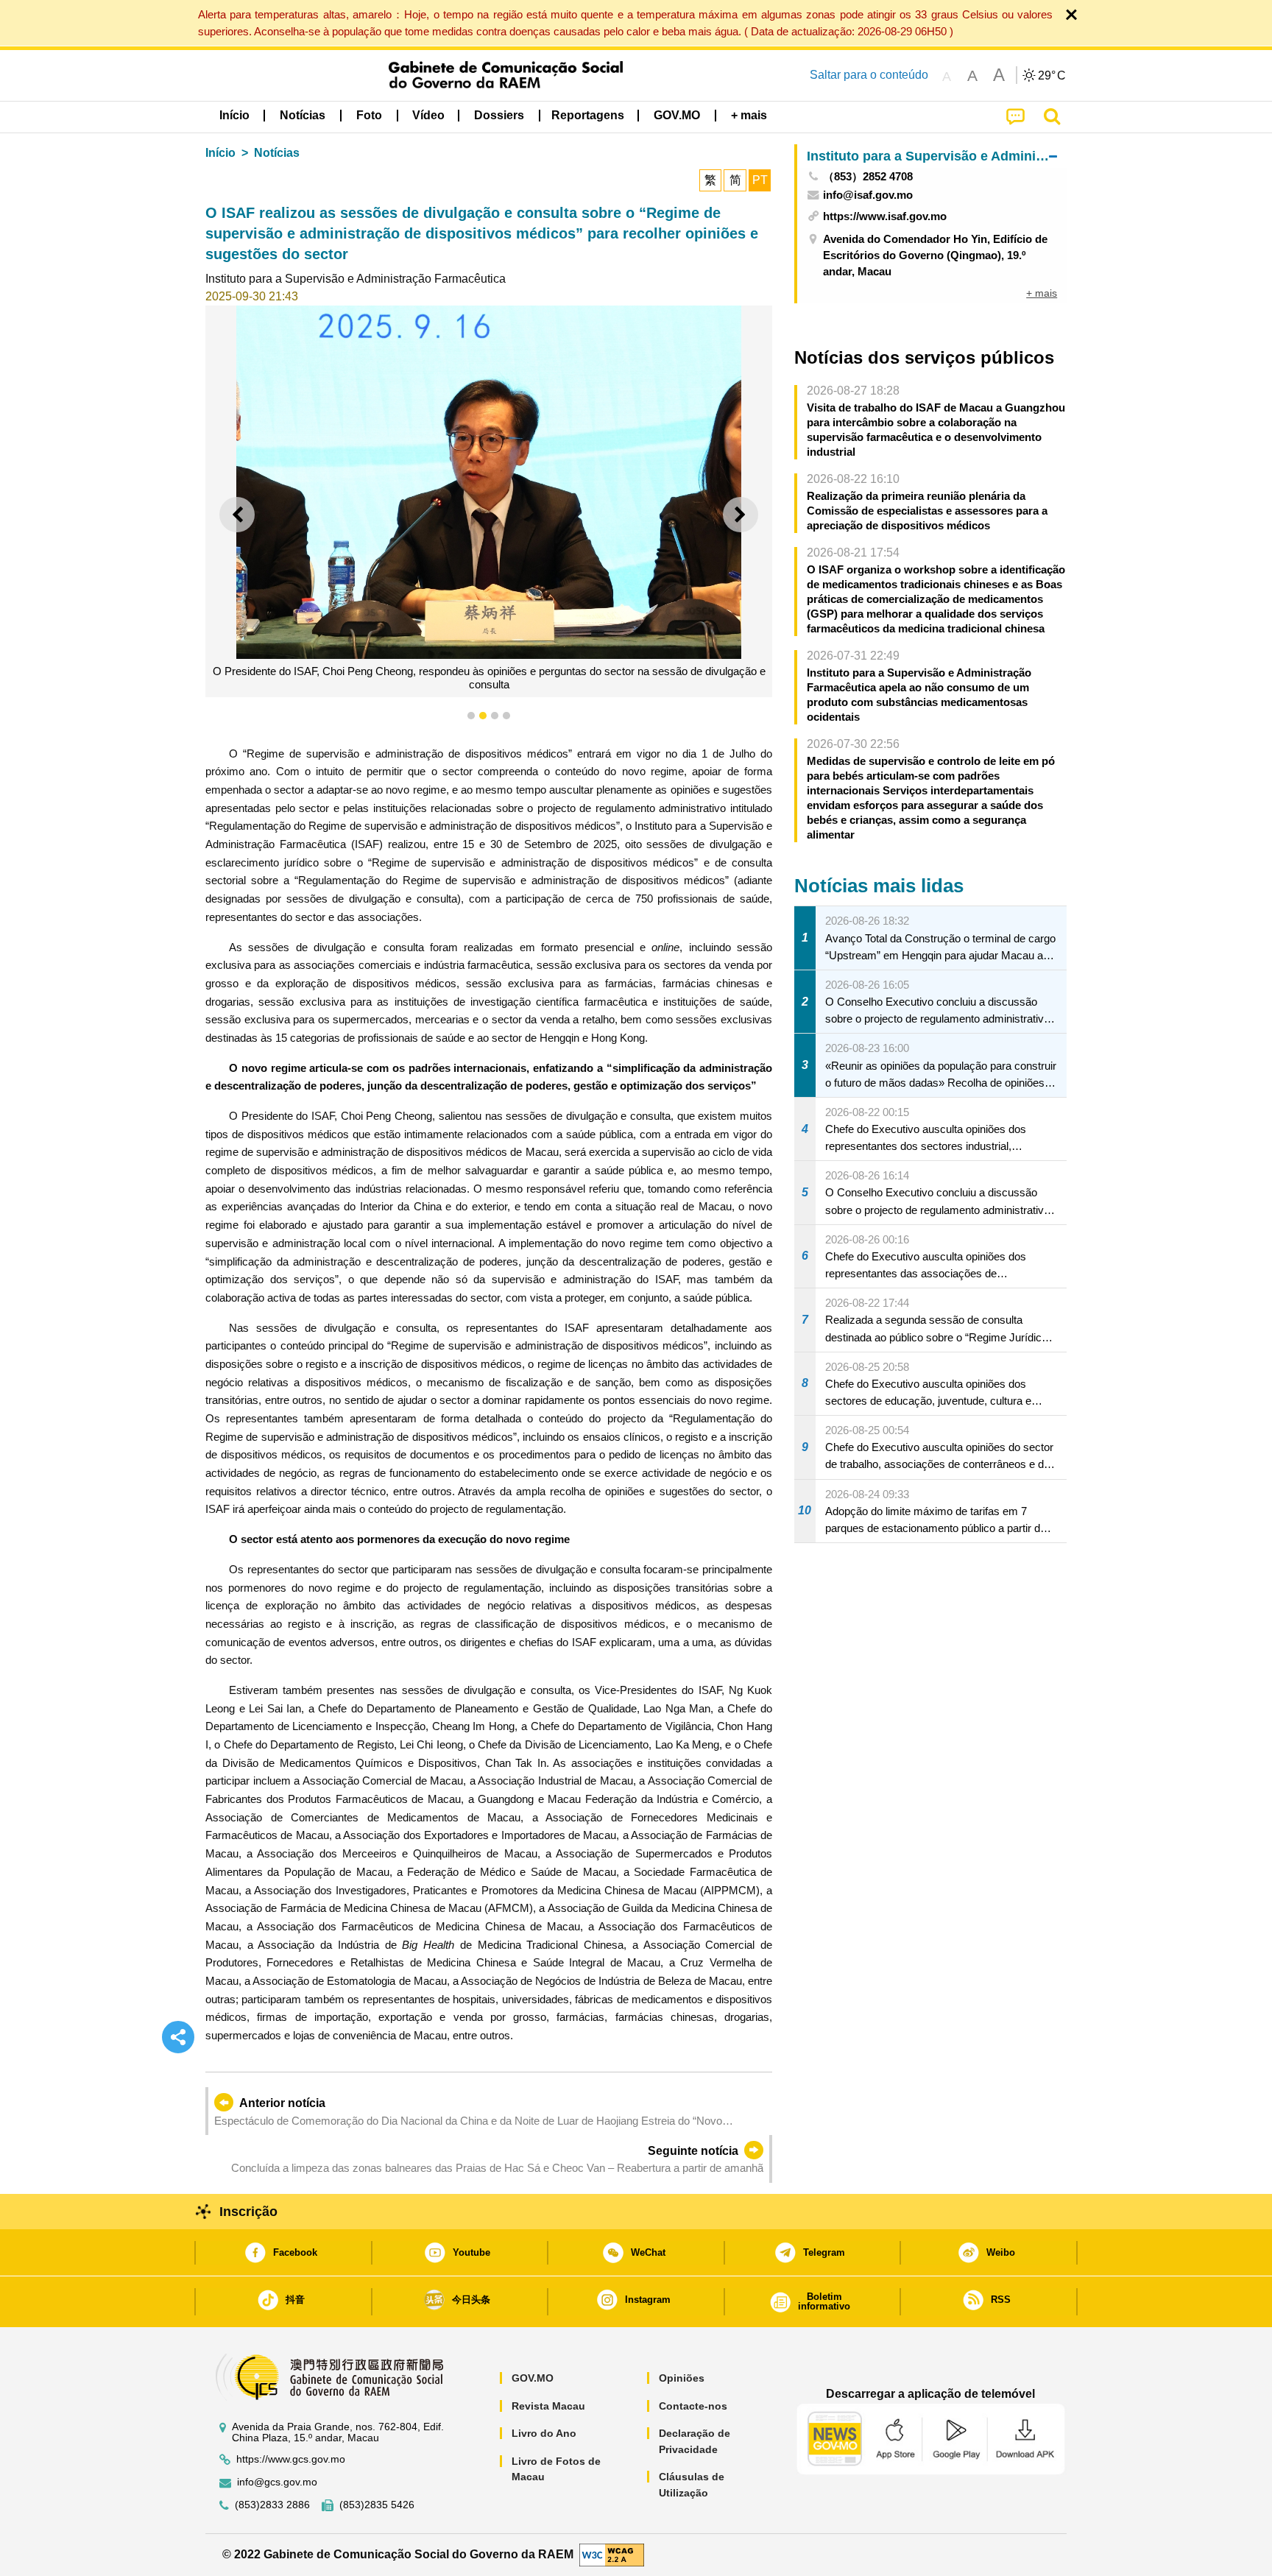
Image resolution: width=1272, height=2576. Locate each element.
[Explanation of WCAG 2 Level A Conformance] (612, 2554)
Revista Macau (548, 2406)
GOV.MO (533, 2378)
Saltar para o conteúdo (869, 75)
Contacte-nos (693, 2406)
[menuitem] (303, 116)
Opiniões (682, 2378)
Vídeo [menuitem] (428, 115)
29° (1052, 76)
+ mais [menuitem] (1042, 293)
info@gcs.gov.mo (277, 2482)
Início (220, 153)
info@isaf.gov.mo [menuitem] (868, 195)
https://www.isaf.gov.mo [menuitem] (885, 216)
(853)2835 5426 (377, 2505)
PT (760, 180)
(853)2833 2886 (272, 2505)
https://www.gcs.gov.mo (291, 2459)
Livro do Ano (544, 2433)
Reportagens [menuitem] (588, 115)
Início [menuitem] (234, 115)
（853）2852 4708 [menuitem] (868, 176)
